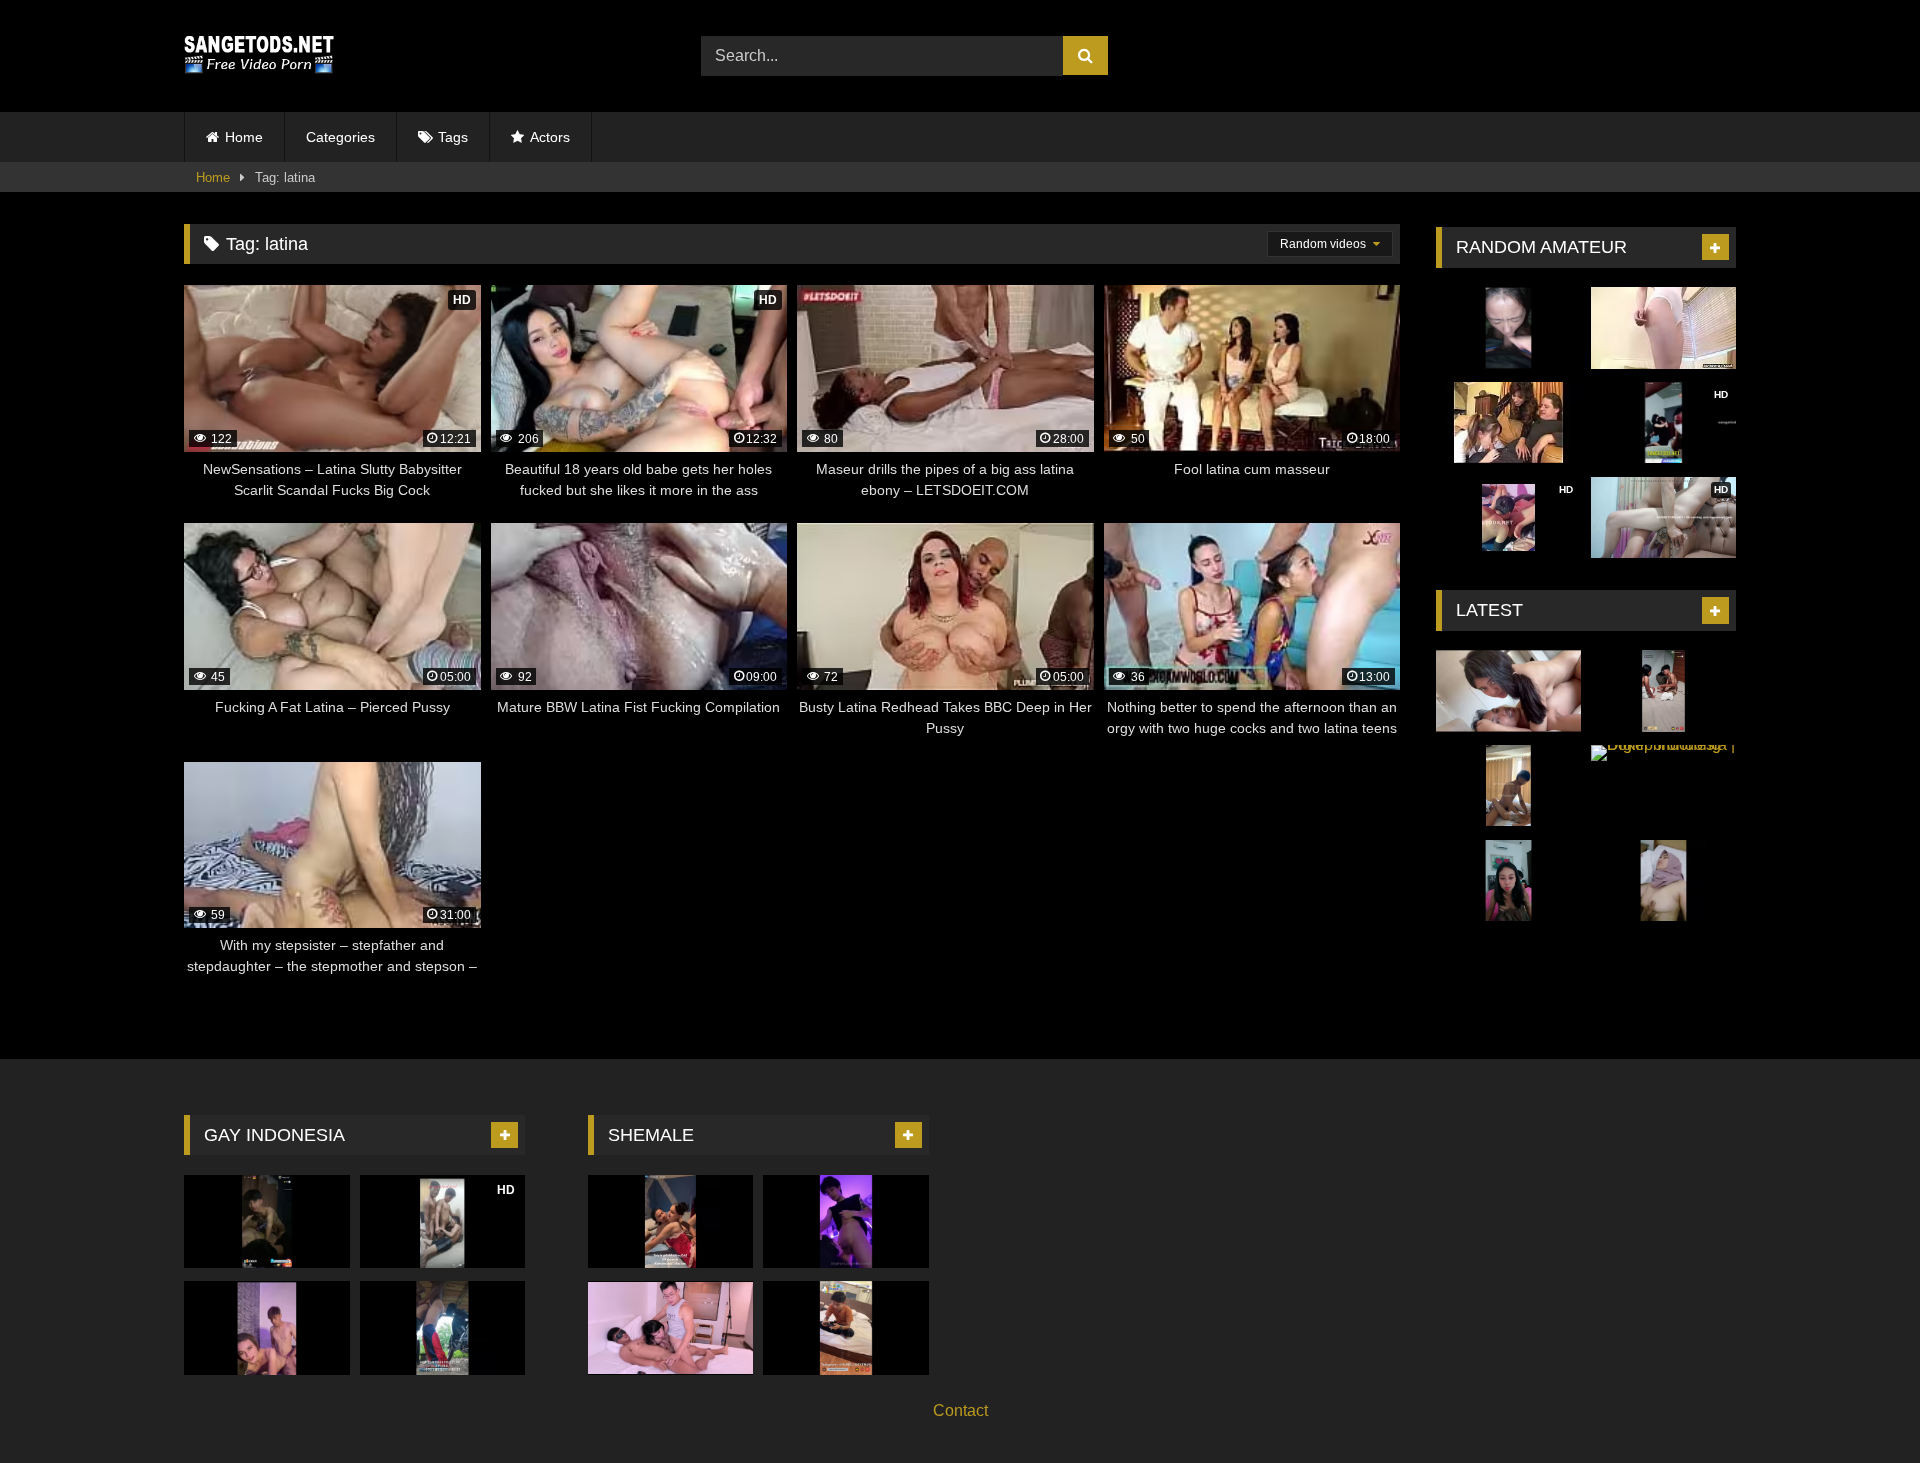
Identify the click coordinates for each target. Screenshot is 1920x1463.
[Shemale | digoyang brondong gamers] (846, 1221)
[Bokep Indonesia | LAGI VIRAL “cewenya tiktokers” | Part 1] (1508, 691)
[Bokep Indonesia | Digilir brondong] (1663, 786)
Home (244, 137)
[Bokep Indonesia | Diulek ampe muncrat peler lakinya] (1508, 881)
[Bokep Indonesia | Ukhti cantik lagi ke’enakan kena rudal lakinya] (1663, 881)
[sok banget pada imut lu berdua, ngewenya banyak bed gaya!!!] (267, 1221)
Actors (550, 137)
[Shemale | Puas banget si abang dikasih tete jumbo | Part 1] (671, 1221)
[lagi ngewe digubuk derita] (443, 1327)
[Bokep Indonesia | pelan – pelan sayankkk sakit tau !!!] (1508, 786)
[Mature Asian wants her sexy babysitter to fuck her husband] (1508, 423)
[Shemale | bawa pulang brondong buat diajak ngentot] (267, 1327)
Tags (453, 137)
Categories (340, 137)
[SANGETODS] (259, 56)
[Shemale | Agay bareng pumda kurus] (846, 1327)
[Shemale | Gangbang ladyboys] (671, 1327)
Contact (960, 1410)
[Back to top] (1858, 1403)
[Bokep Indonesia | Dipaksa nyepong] (1508, 328)
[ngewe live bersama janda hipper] (1663, 691)
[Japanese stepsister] (1663, 328)
